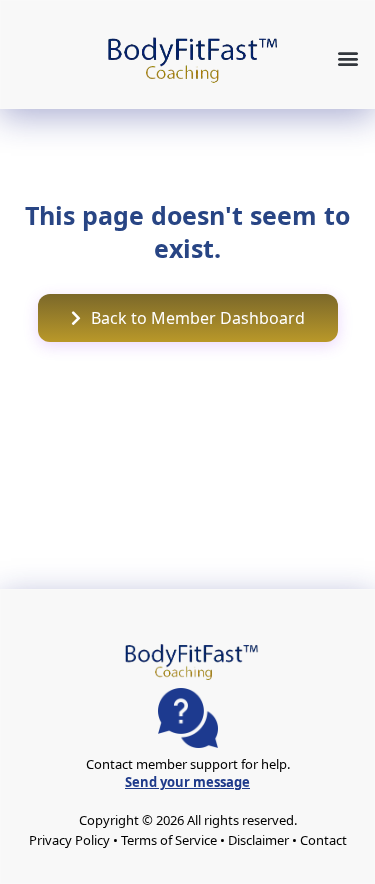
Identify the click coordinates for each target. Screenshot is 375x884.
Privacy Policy (69, 840)
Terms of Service (169, 840)
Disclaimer (258, 840)
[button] (347, 57)
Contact (323, 840)
